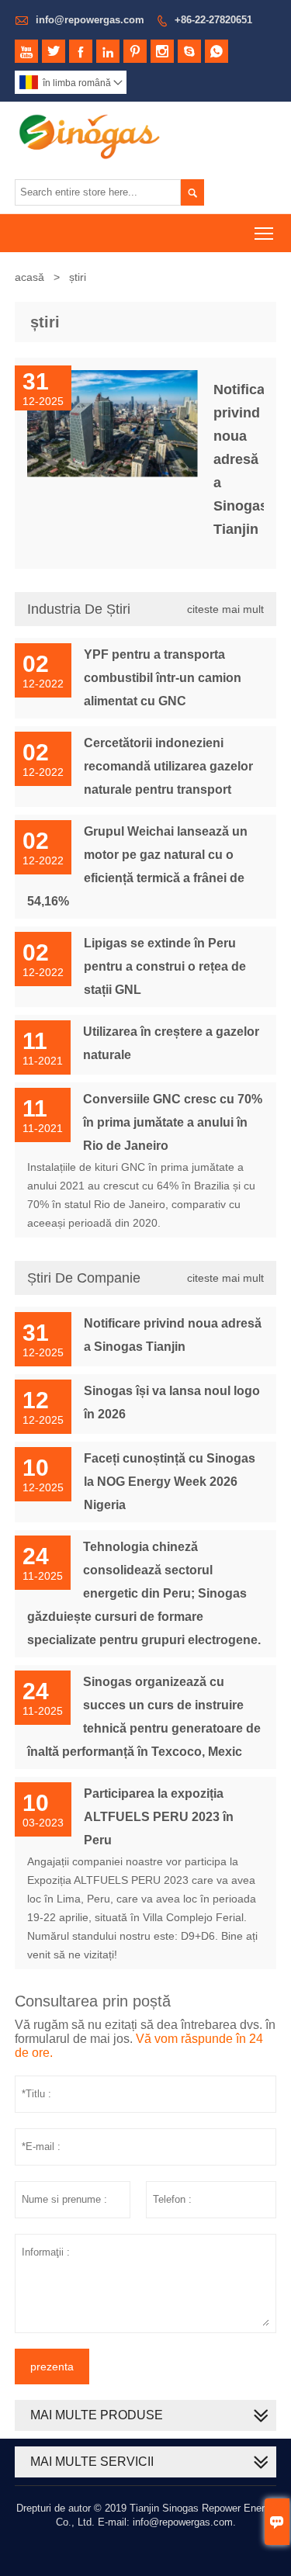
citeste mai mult (225, 609)
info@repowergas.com (90, 20)
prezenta (52, 2367)
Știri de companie (84, 1278)
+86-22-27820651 (213, 20)
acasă (29, 277)
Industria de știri (79, 609)
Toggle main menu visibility (264, 233)
